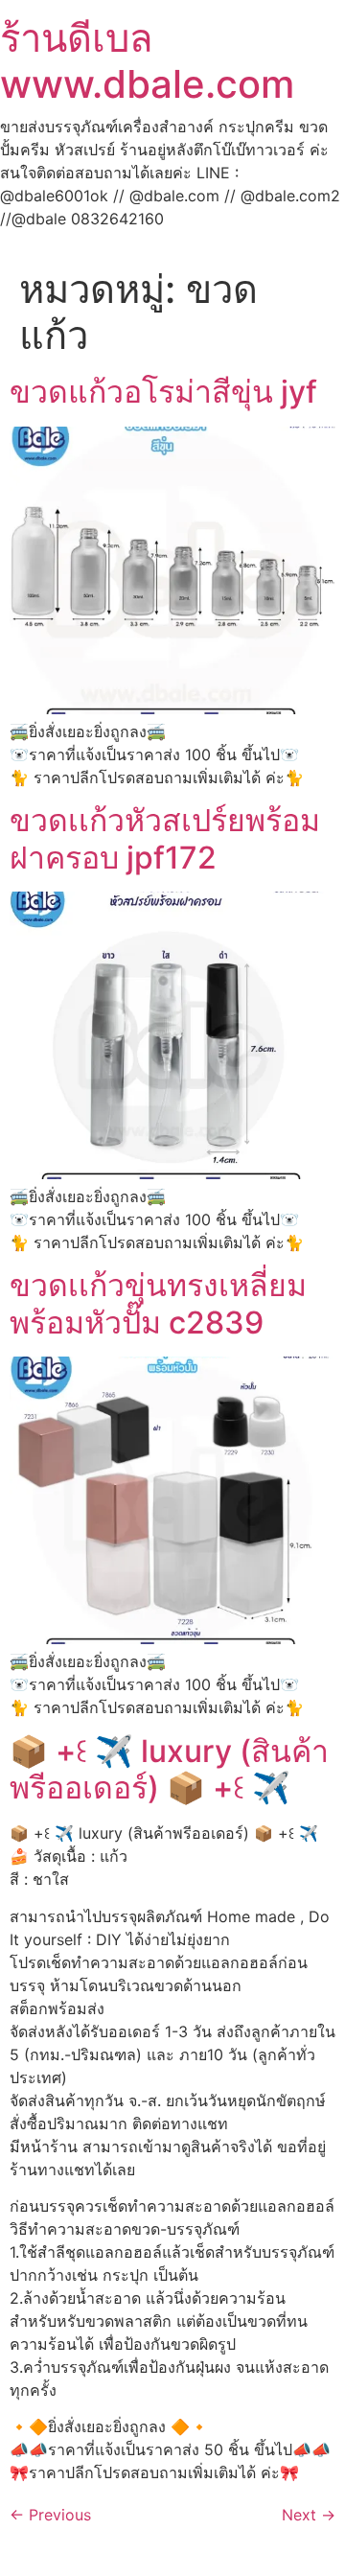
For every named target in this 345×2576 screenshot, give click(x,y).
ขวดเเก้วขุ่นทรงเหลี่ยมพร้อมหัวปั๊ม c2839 (158, 1303)
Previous (50, 2515)
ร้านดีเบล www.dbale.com (147, 61)
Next (309, 2515)
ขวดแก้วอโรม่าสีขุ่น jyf (163, 392)
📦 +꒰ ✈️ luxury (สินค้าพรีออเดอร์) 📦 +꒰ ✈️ (169, 1769)
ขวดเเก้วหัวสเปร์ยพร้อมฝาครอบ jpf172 (165, 838)
